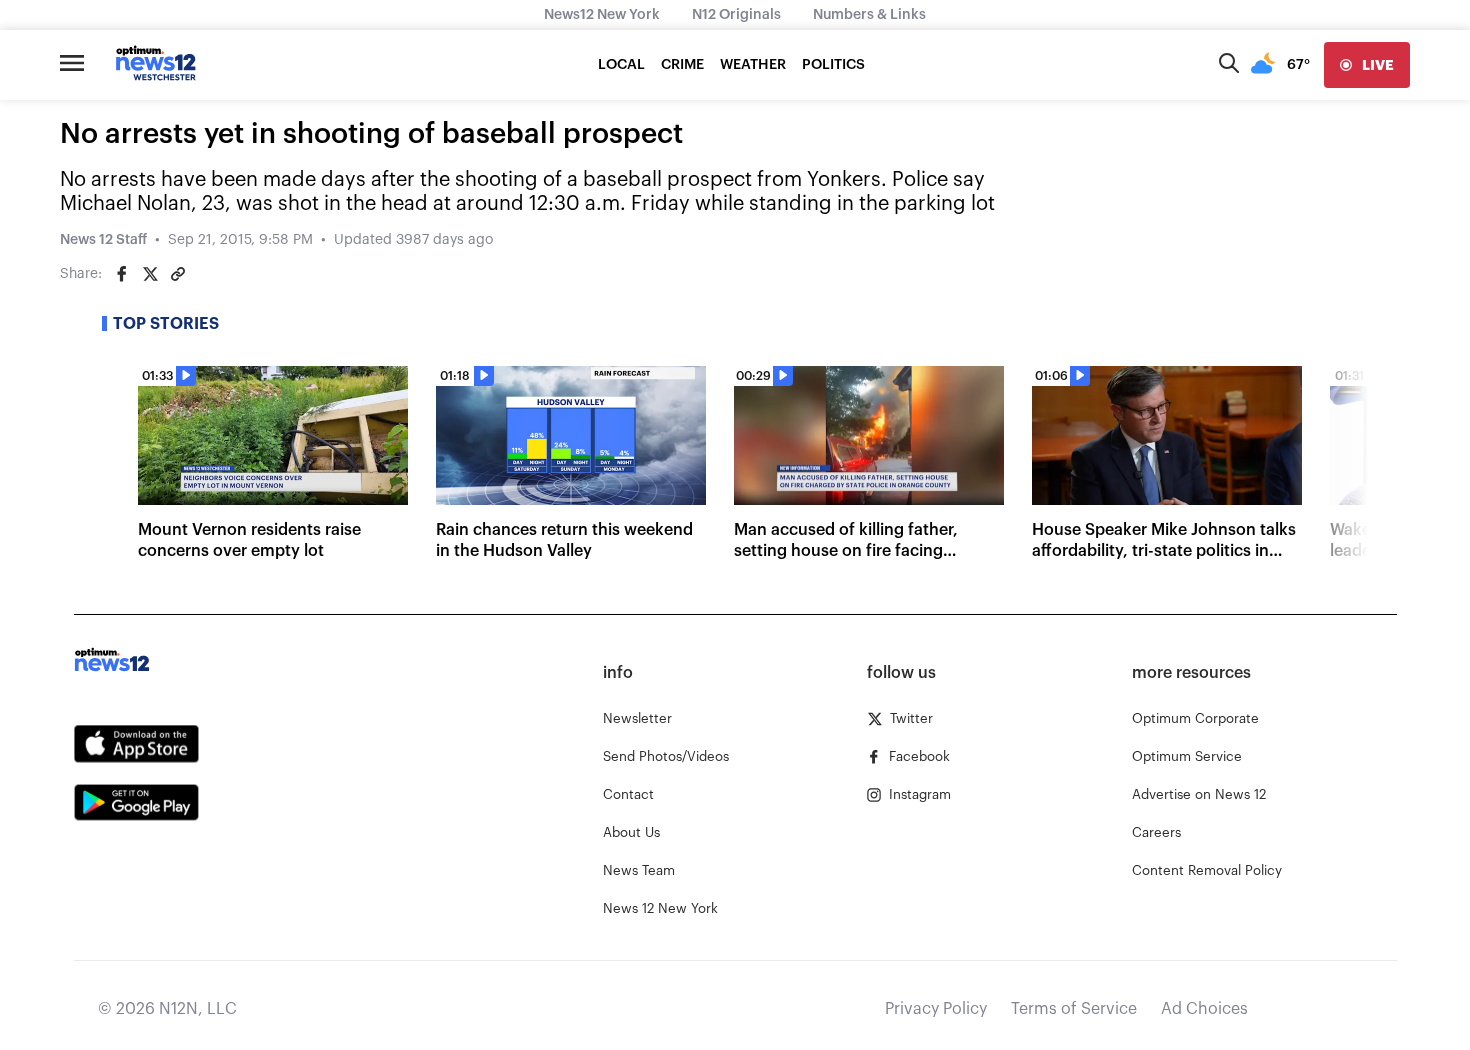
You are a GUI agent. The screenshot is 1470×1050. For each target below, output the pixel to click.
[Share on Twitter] (150, 274)
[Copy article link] (178, 274)
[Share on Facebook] (122, 274)
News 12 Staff (103, 240)
